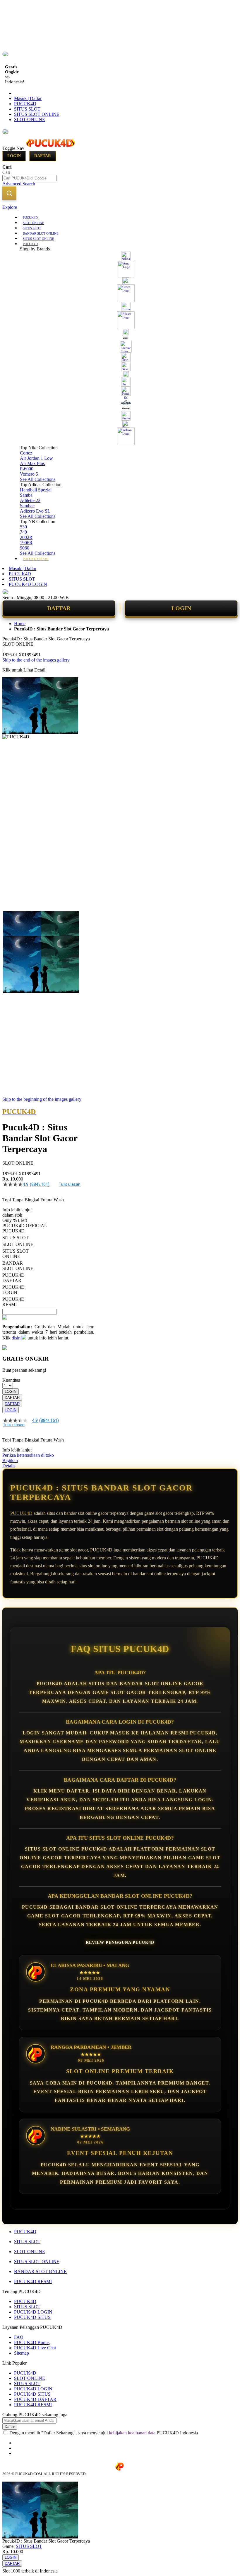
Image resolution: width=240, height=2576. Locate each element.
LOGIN (181, 608)
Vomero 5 (29, 474)
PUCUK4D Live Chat (35, 2348)
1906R (26, 543)
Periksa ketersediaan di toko (28, 1455)
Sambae (27, 506)
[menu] (120, 388)
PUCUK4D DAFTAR (35, 2399)
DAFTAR (59, 608)
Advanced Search (19, 184)
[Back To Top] (5, 2567)
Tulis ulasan (70, 1184)
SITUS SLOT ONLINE (37, 114)
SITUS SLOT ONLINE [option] (16, 1254)
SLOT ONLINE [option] (18, 1244)
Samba (26, 495)
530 (23, 527)
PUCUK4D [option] (13, 1231)
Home (20, 624)
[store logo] (50, 148)
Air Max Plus (32, 463)
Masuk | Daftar (28, 98)
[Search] (9, 193)
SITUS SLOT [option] (16, 1238)
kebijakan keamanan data (132, 2433)
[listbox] (48, 1268)
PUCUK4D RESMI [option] (13, 1302)
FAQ (19, 2337)
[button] (15, 923)
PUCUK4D (25, 104)
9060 (25, 548)
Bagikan (10, 1460)
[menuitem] (30, 217)
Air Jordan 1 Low (36, 458)
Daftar (43, 156)
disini (17, 1338)
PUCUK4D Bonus (32, 2342)
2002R (26, 537)
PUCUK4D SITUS (32, 2317)
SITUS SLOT (27, 109)
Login (14, 156)
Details (9, 1466)
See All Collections (38, 479)
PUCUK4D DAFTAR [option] (13, 1278)
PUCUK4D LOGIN (28, 584)
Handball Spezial (36, 490)
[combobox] (29, 178)
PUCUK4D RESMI (33, 2281)
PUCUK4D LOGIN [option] (13, 1290)
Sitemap (22, 2353)
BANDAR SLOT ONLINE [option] (18, 1266)
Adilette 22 (30, 500)
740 (23, 532)
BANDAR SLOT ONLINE (40, 2271)
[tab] (120, 207)
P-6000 (27, 469)
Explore (10, 207)
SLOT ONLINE (30, 119)
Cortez (26, 453)
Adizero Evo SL (35, 511)
